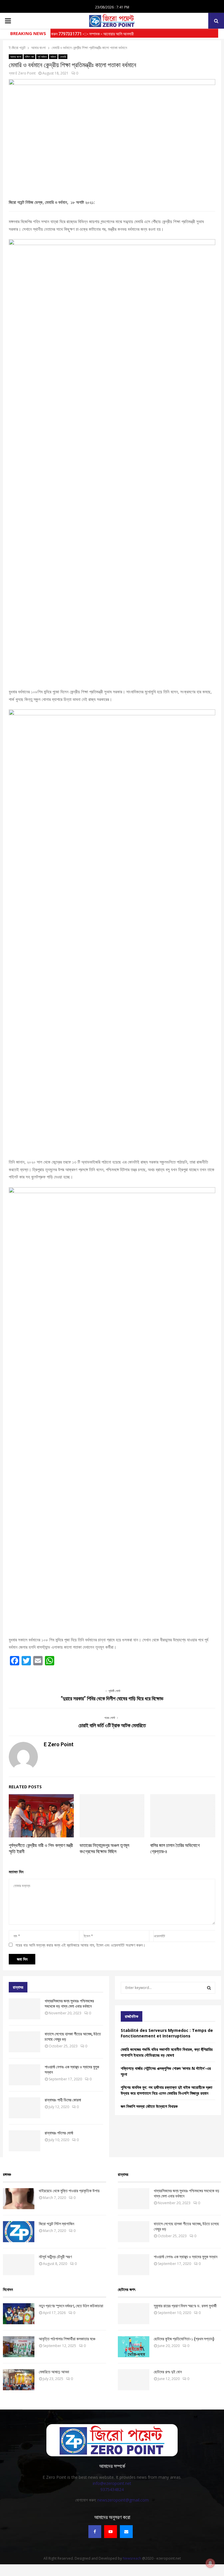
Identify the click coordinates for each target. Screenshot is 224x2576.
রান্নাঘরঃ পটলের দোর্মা (59, 2133)
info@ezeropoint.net (112, 2483)
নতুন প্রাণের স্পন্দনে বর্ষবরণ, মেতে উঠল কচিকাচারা (71, 2306)
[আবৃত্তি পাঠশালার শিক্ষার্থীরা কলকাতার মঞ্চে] (19, 2347)
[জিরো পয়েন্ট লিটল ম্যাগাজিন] (19, 2232)
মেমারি (63, 57)
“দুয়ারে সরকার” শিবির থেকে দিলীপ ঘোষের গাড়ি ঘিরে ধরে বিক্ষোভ (112, 1698)
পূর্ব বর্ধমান (42, 57)
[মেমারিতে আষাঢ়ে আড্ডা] (19, 2380)
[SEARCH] (209, 1988)
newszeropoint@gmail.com (123, 2500)
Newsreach (132, 2558)
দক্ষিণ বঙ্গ (29, 57)
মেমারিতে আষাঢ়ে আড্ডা (54, 2372)
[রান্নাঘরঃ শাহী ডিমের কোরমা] (24, 2108)
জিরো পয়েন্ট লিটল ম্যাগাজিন (56, 2224)
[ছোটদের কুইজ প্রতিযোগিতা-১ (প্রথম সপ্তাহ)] (134, 2347)
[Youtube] (111, 2532)
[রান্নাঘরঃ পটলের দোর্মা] (24, 2141)
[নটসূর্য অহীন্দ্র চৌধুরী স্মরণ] (19, 2265)
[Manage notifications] (210, 2563)
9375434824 (112, 2489)
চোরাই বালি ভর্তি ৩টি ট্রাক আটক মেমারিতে (112, 1725)
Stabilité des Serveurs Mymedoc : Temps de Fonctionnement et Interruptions (167, 2033)
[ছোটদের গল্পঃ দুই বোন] (134, 2380)
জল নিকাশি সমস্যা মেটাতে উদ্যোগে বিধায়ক (149, 2106)
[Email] (126, 2532)
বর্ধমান (53, 57)
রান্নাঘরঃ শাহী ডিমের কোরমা (63, 2100)
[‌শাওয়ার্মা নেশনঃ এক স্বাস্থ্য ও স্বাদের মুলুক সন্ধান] (24, 2075)
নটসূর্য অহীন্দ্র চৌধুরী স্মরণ (55, 2257)
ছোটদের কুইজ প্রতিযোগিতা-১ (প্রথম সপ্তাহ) (184, 2339)
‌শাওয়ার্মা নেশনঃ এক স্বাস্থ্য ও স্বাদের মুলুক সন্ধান (185, 2257)
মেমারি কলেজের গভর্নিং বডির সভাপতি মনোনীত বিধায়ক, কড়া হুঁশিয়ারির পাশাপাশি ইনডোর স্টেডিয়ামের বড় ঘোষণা (167, 2052)
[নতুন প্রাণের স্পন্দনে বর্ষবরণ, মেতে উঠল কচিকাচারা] (19, 2314)
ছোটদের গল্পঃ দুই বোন (168, 2372)
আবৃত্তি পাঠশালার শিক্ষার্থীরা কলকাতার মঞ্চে (67, 2339)
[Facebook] (95, 2532)
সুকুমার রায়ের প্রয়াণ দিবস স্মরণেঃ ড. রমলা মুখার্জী (185, 2306)
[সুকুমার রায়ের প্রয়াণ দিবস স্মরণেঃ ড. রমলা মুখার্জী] (134, 2314)
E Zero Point (26, 73)
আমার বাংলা (16, 57)
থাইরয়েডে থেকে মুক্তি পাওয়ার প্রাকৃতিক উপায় (69, 2191)
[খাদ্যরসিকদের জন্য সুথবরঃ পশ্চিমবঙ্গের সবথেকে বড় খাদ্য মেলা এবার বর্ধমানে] (24, 2009)
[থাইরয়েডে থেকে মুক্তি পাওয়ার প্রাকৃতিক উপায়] (19, 2199)
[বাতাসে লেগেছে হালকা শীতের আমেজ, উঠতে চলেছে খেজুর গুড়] (24, 2042)
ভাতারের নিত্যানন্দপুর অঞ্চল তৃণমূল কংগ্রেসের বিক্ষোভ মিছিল (104, 1848)
